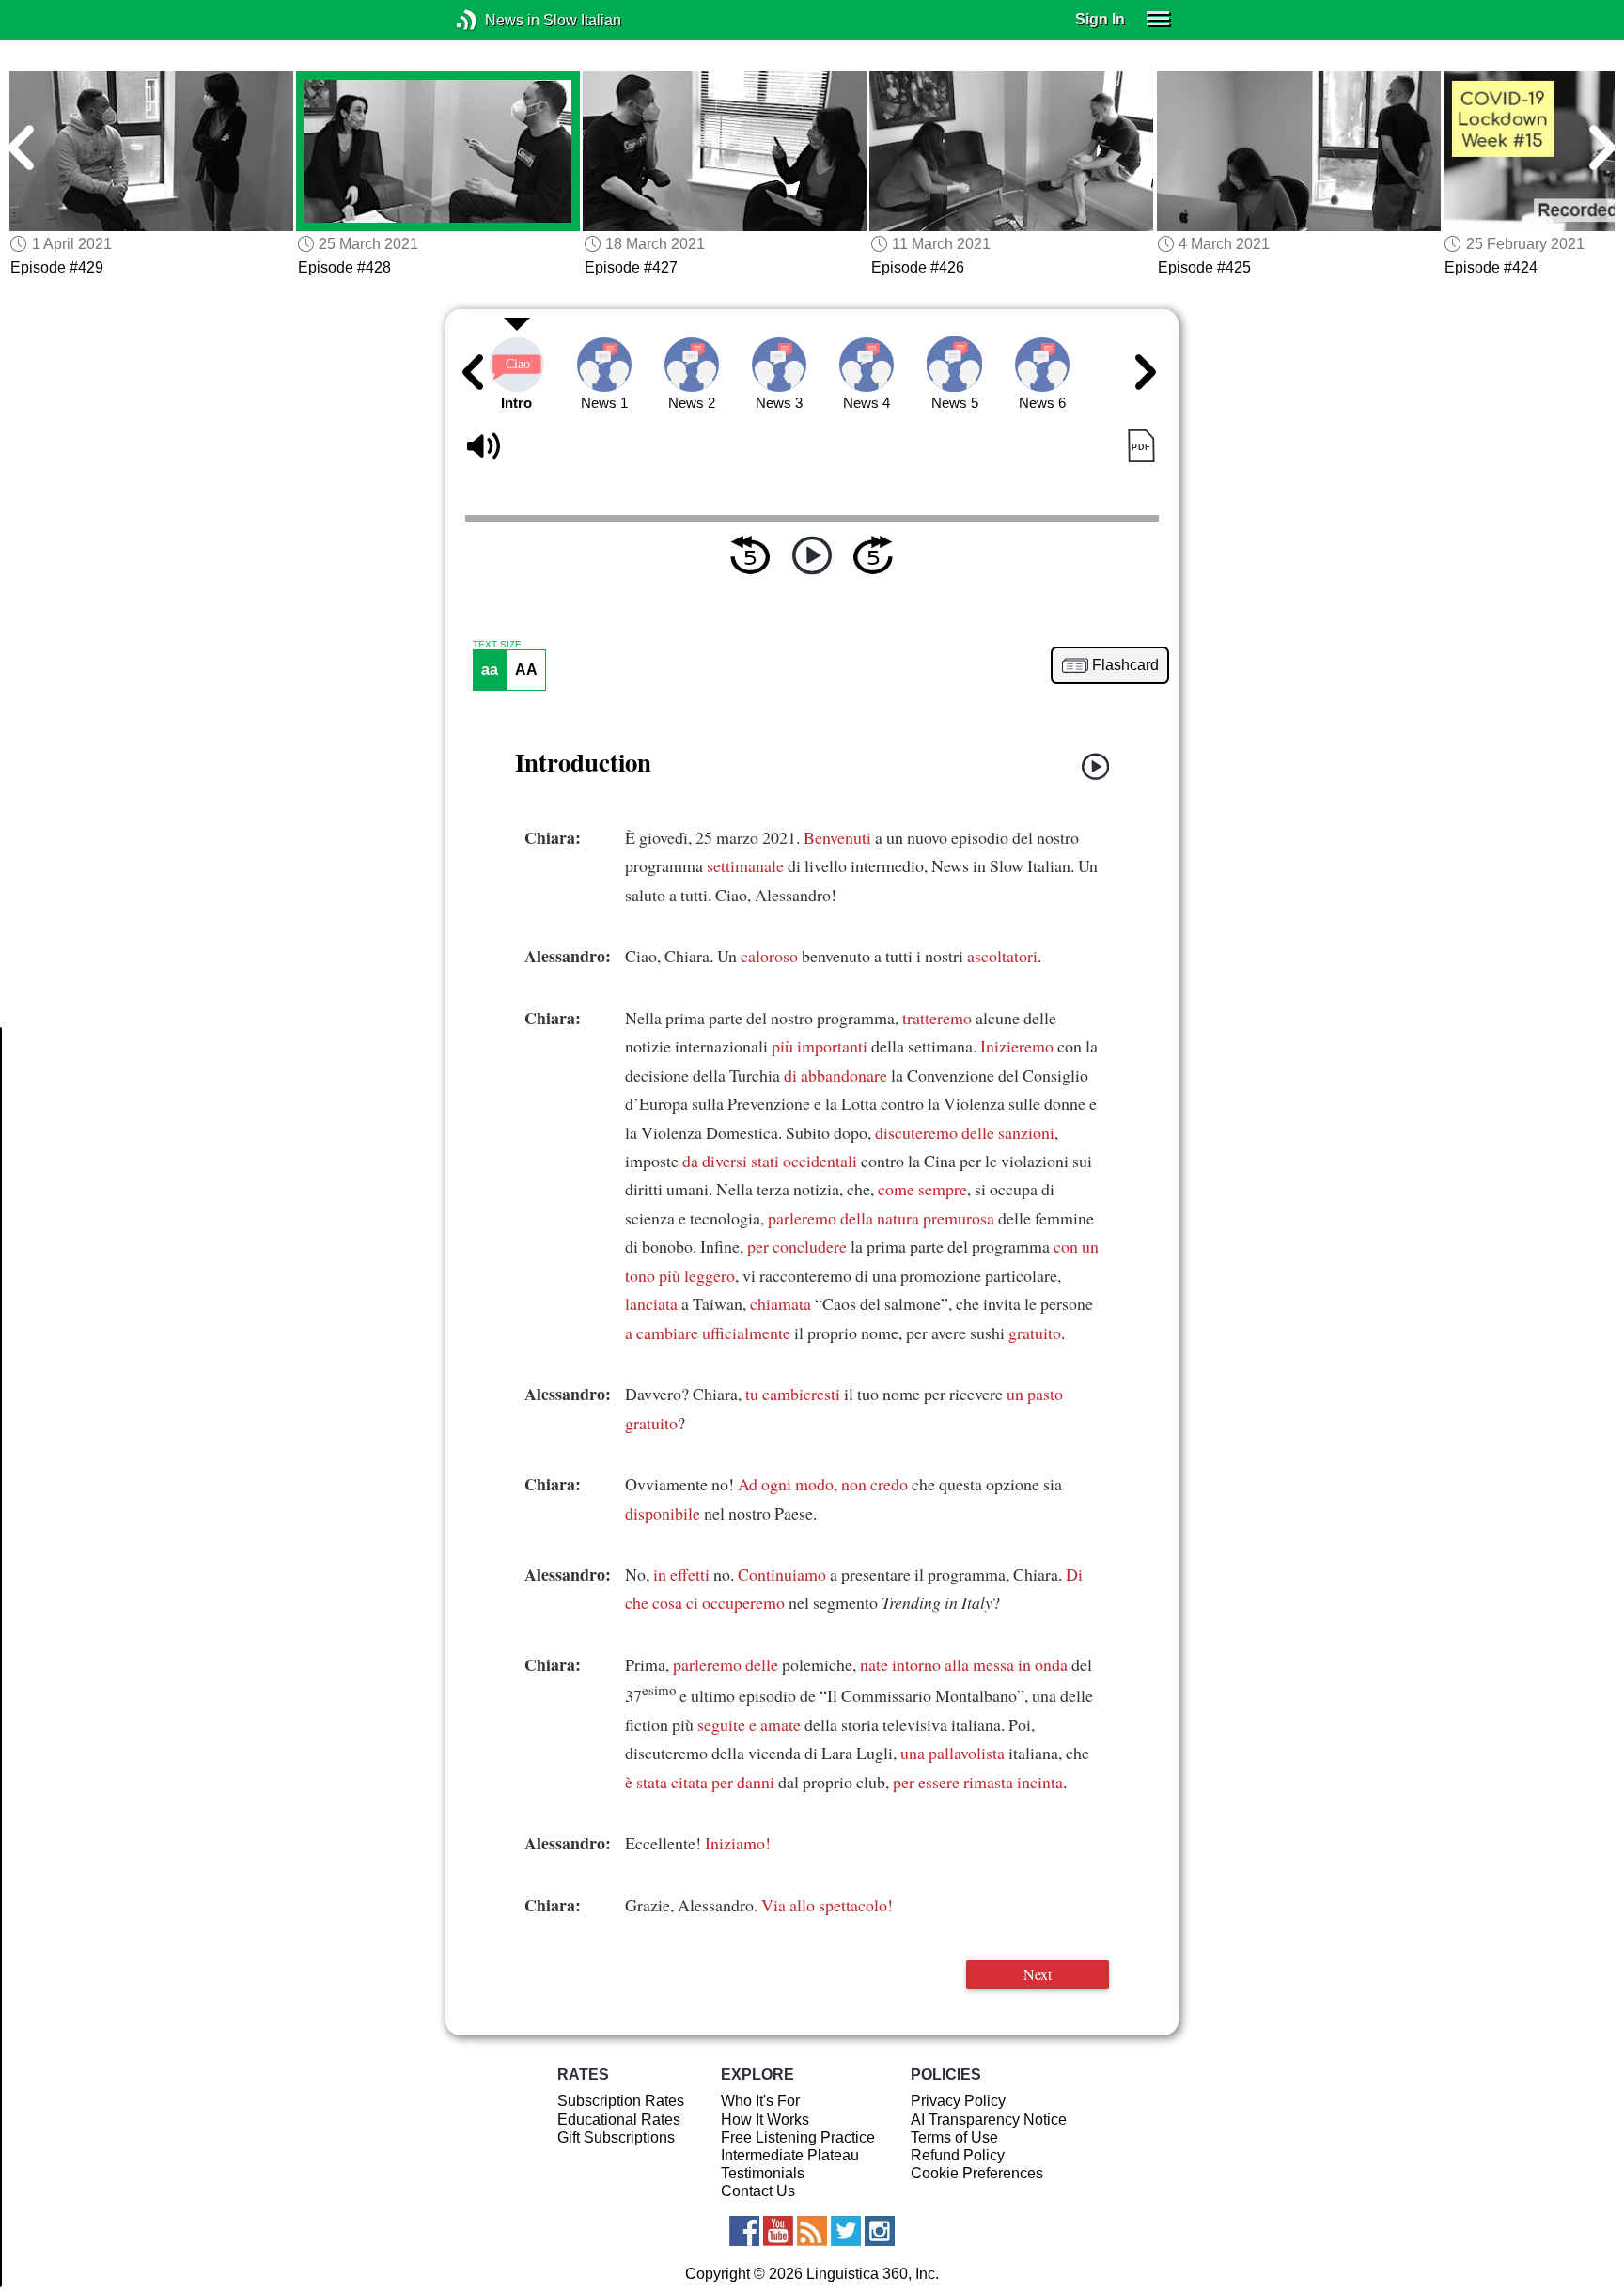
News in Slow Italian (495, 20)
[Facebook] (744, 2231)
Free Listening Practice (798, 2137)
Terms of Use (954, 2137)
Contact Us (758, 2191)
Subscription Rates (621, 2101)
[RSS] (812, 2231)
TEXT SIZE (497, 645)
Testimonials (763, 2173)
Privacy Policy (958, 2101)
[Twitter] (846, 2231)
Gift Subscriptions (616, 2137)
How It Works (765, 2120)
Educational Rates (619, 2120)
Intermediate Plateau (790, 2155)
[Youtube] (778, 2231)
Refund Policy (958, 2155)
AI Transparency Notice (989, 2120)
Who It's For (760, 2101)
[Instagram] (880, 2231)
